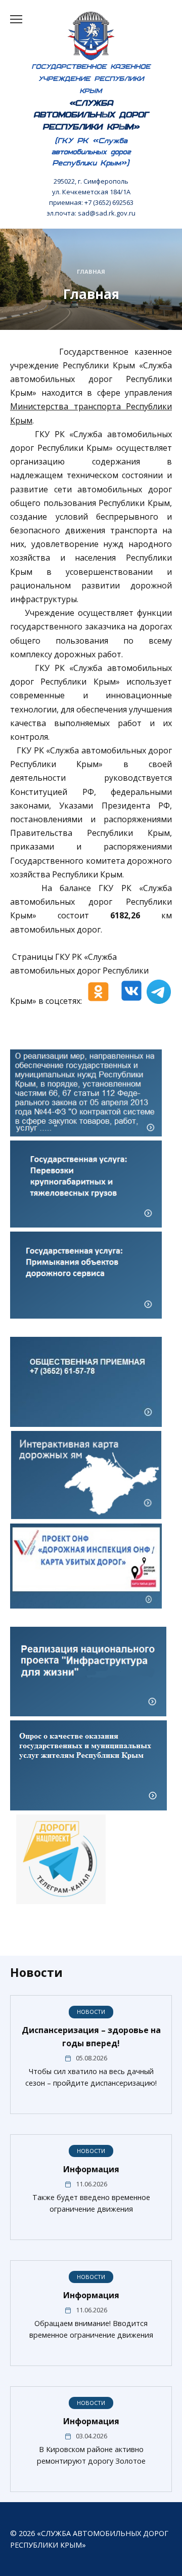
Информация (91, 2169)
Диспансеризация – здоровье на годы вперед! (91, 2037)
